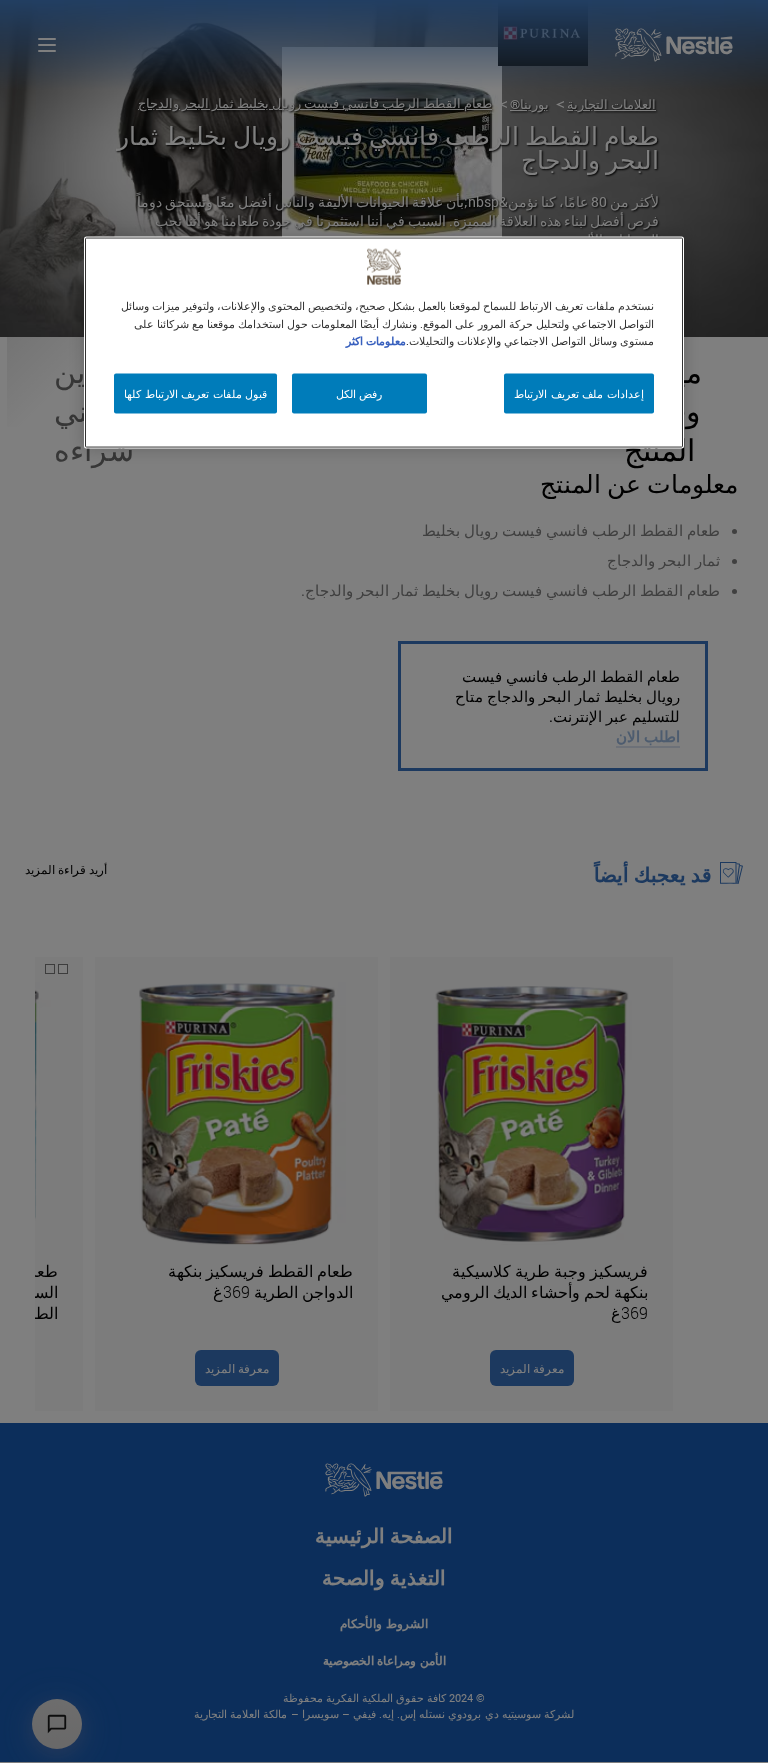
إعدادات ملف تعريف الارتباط (579, 392)
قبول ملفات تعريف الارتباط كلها (195, 392)
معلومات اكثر (376, 339)
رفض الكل (359, 392)
